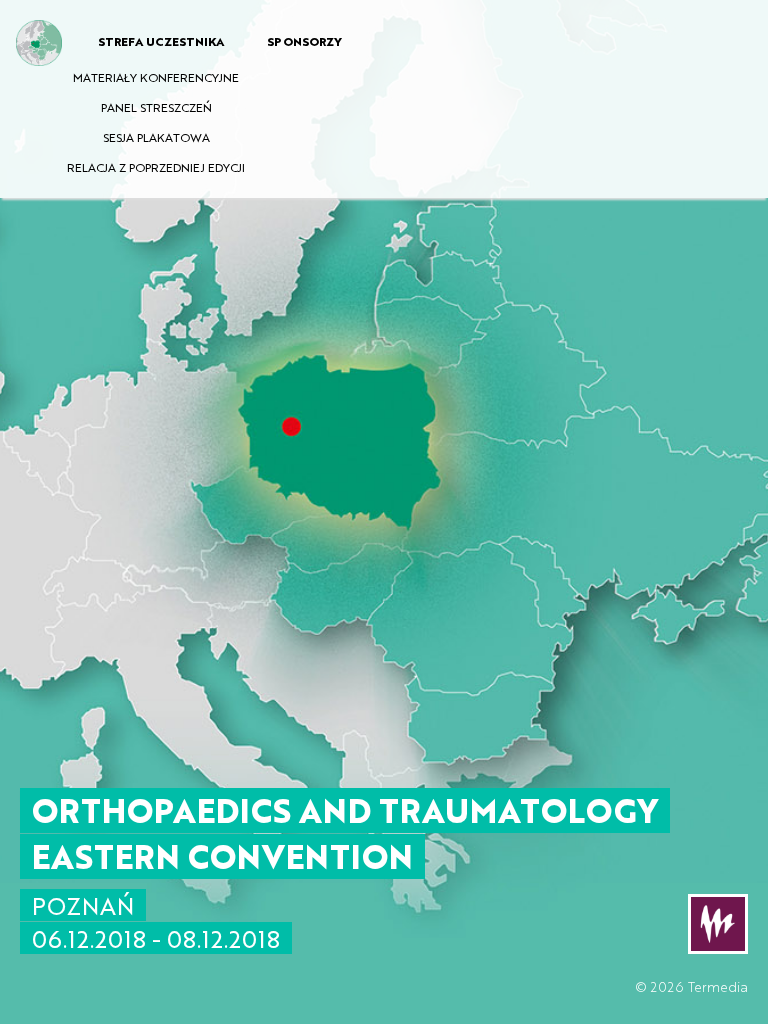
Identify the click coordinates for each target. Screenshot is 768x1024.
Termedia (718, 986)
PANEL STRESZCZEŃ (156, 107)
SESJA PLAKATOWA (156, 137)
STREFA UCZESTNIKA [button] (161, 41)
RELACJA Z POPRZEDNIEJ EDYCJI (156, 167)
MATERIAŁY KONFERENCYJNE (156, 77)
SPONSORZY (304, 41)
